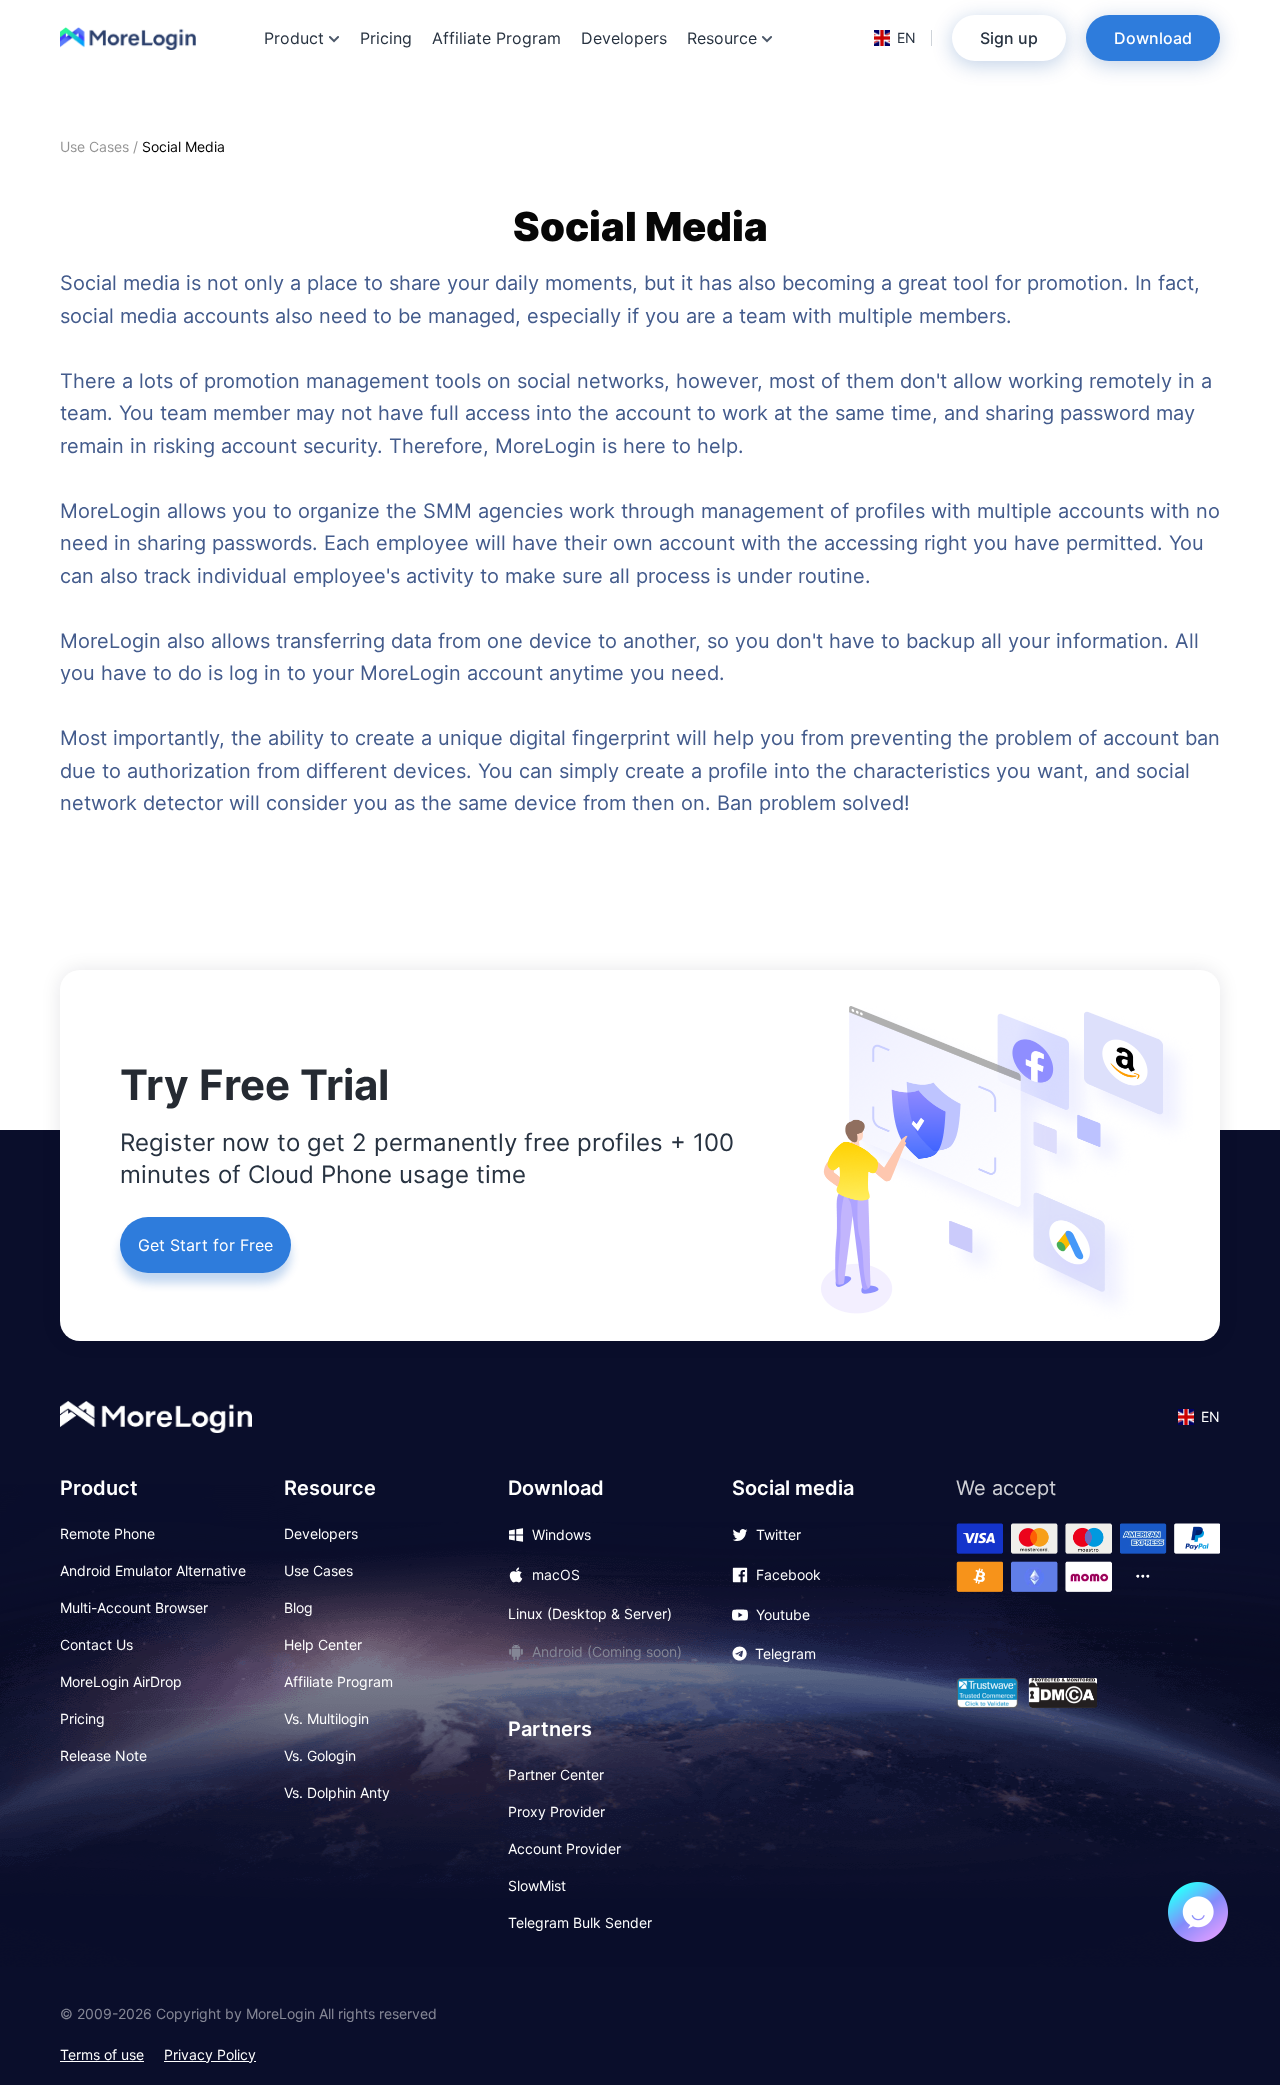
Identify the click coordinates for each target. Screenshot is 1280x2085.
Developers (624, 38)
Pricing (386, 38)
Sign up (1009, 38)
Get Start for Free (205, 1245)
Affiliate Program (496, 38)
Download (1153, 38)
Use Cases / (101, 146)
